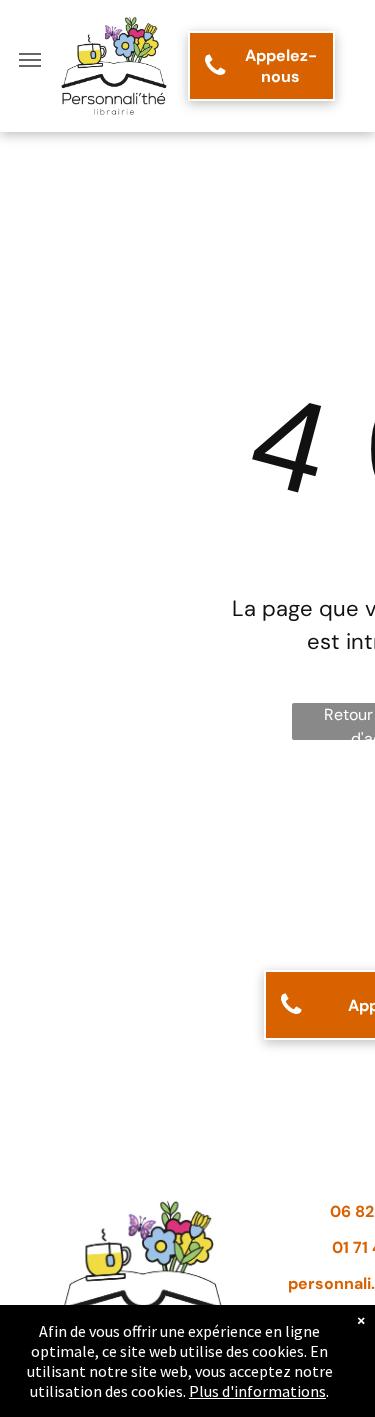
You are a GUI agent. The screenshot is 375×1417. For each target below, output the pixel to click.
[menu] (30, 60)
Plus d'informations (257, 1391)
